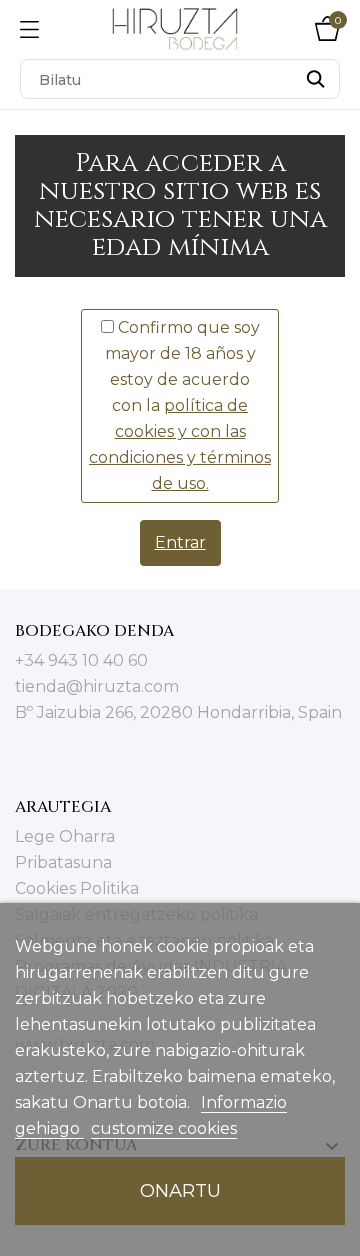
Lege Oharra (65, 836)
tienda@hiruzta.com (97, 686)
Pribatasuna (63, 862)
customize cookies (164, 1128)
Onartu (180, 1190)
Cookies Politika (77, 888)
